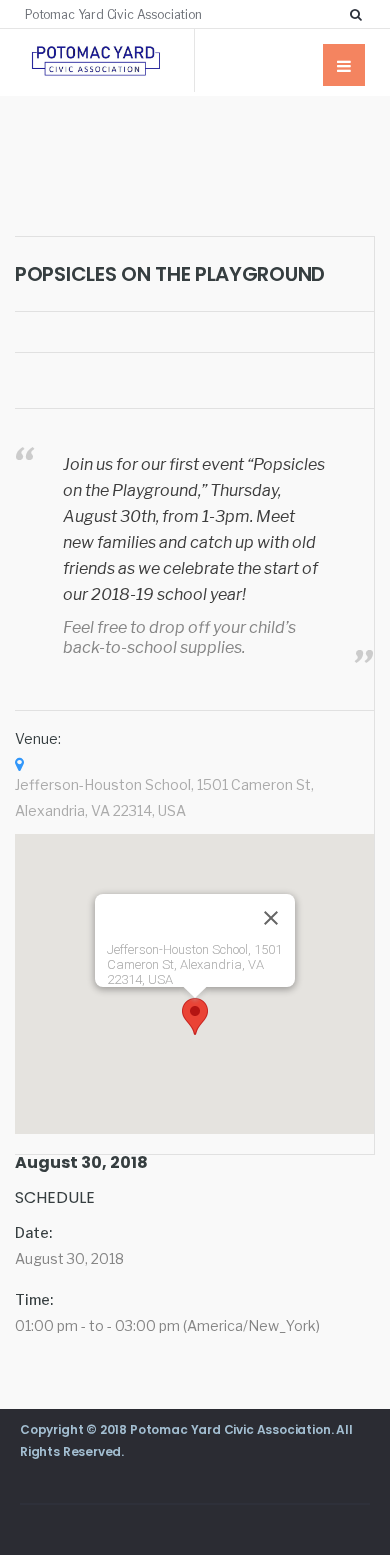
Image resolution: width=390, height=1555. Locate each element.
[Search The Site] (360, 14)
